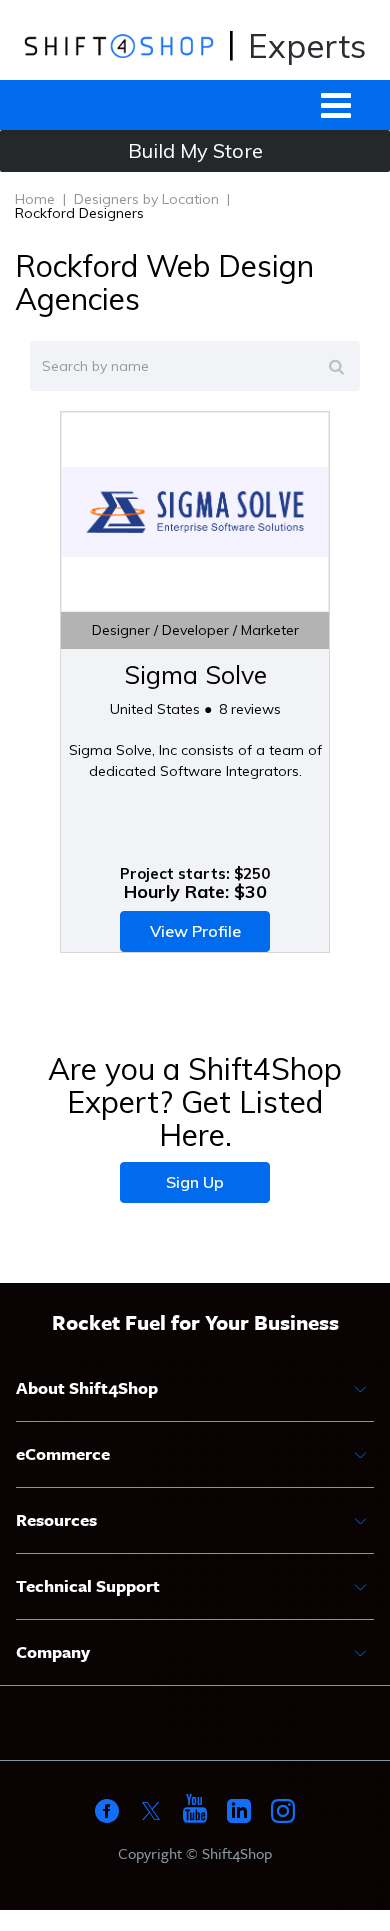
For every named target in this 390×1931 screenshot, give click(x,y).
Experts (307, 45)
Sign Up (195, 1182)
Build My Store (195, 150)
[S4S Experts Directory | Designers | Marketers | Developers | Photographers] (118, 45)
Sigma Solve (195, 674)
